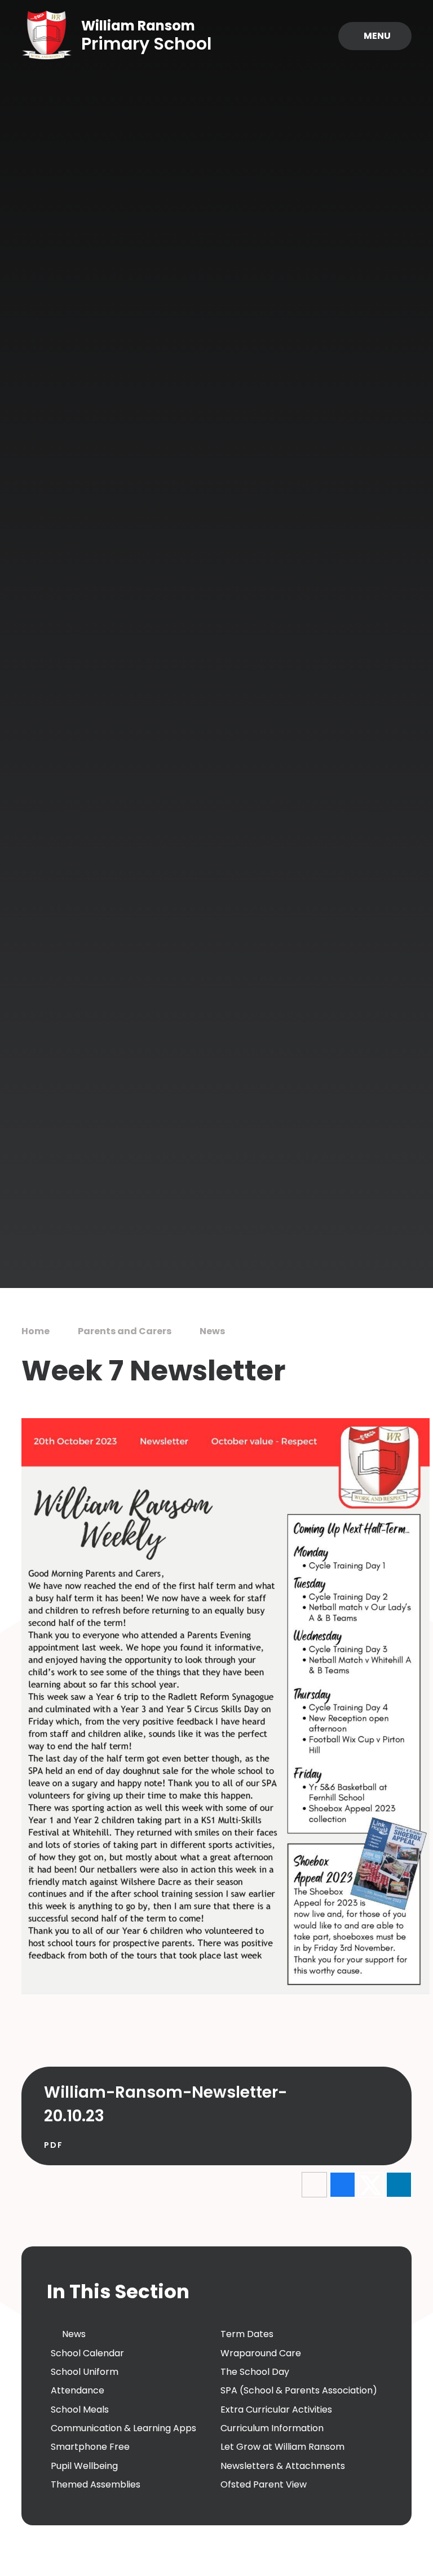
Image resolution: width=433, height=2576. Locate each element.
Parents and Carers (125, 1331)
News (212, 1331)
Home (36, 1331)
